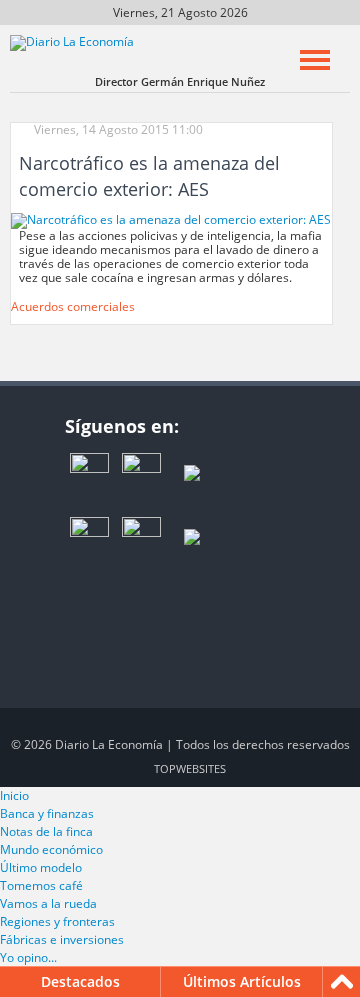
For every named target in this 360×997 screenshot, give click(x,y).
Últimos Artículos (242, 981)
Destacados (80, 981)
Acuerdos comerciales (73, 306)
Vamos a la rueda (48, 903)
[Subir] (342, 982)
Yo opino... (28, 957)
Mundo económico (51, 849)
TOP (190, 769)
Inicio (14, 795)
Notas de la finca (46, 831)
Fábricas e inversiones (62, 939)
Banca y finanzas (47, 813)
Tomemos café (41, 885)
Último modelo (41, 867)
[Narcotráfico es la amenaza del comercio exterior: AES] (171, 219)
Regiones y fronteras (57, 921)
